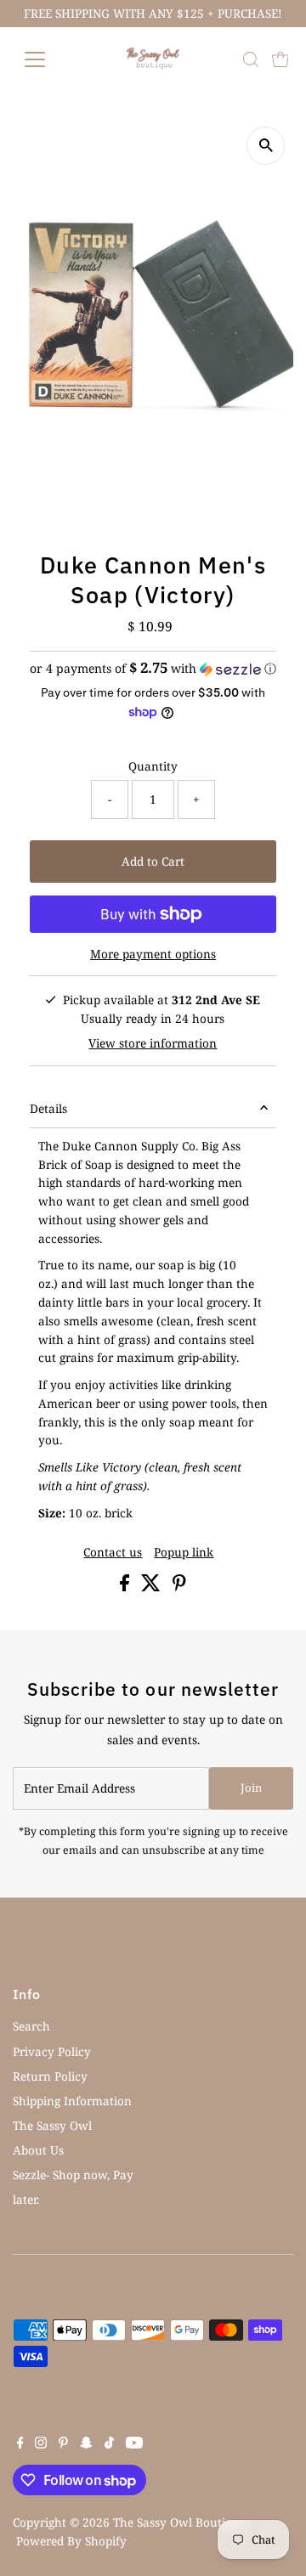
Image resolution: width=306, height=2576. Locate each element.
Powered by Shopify (71, 2541)
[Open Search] (251, 59)
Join (251, 1788)
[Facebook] (20, 2444)
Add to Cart (153, 861)
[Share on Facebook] (126, 1587)
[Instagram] (41, 2444)
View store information (153, 1043)
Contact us (113, 1552)
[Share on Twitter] (153, 1587)
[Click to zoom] (266, 146)
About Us (38, 2150)
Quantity (153, 766)
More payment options (153, 954)
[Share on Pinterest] (179, 1587)
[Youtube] (134, 2444)
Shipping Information (72, 2101)
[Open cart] (280, 59)
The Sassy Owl (52, 2125)
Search (31, 2026)
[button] (153, 669)
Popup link (184, 1552)
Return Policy (50, 2076)
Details (48, 1108)
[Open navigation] (45, 59)
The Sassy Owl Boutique (179, 2522)
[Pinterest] (63, 2444)
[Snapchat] (86, 2444)
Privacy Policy (52, 2051)
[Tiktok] (109, 2444)
